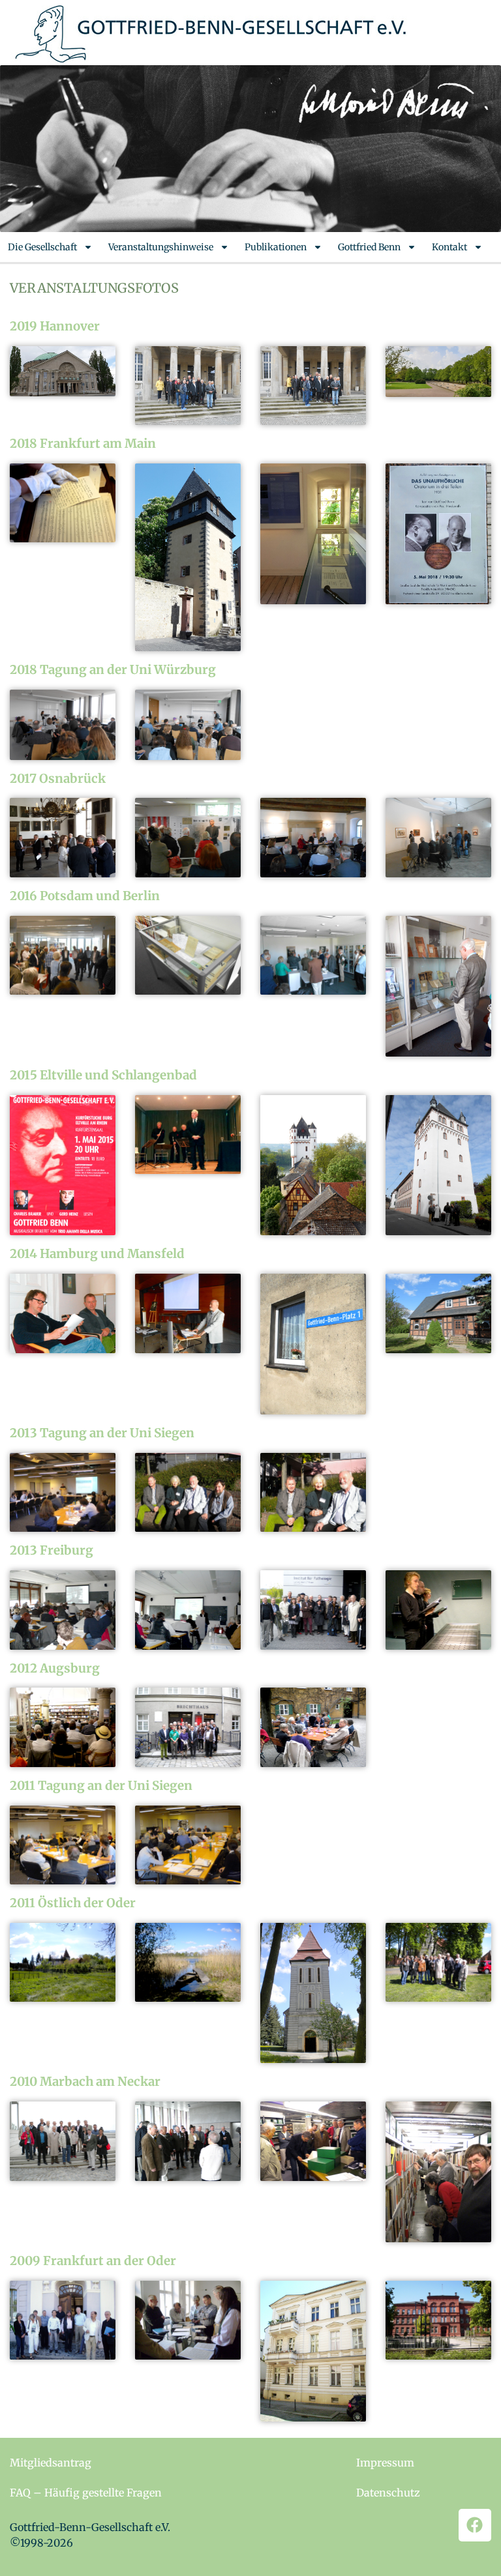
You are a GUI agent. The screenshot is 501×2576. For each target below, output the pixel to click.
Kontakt (449, 247)
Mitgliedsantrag (51, 2463)
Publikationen (276, 247)
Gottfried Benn (369, 247)
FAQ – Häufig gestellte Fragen (86, 2493)
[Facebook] (475, 2525)
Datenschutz (388, 2493)
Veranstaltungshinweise (161, 247)
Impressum (385, 2463)
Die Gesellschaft (42, 247)
